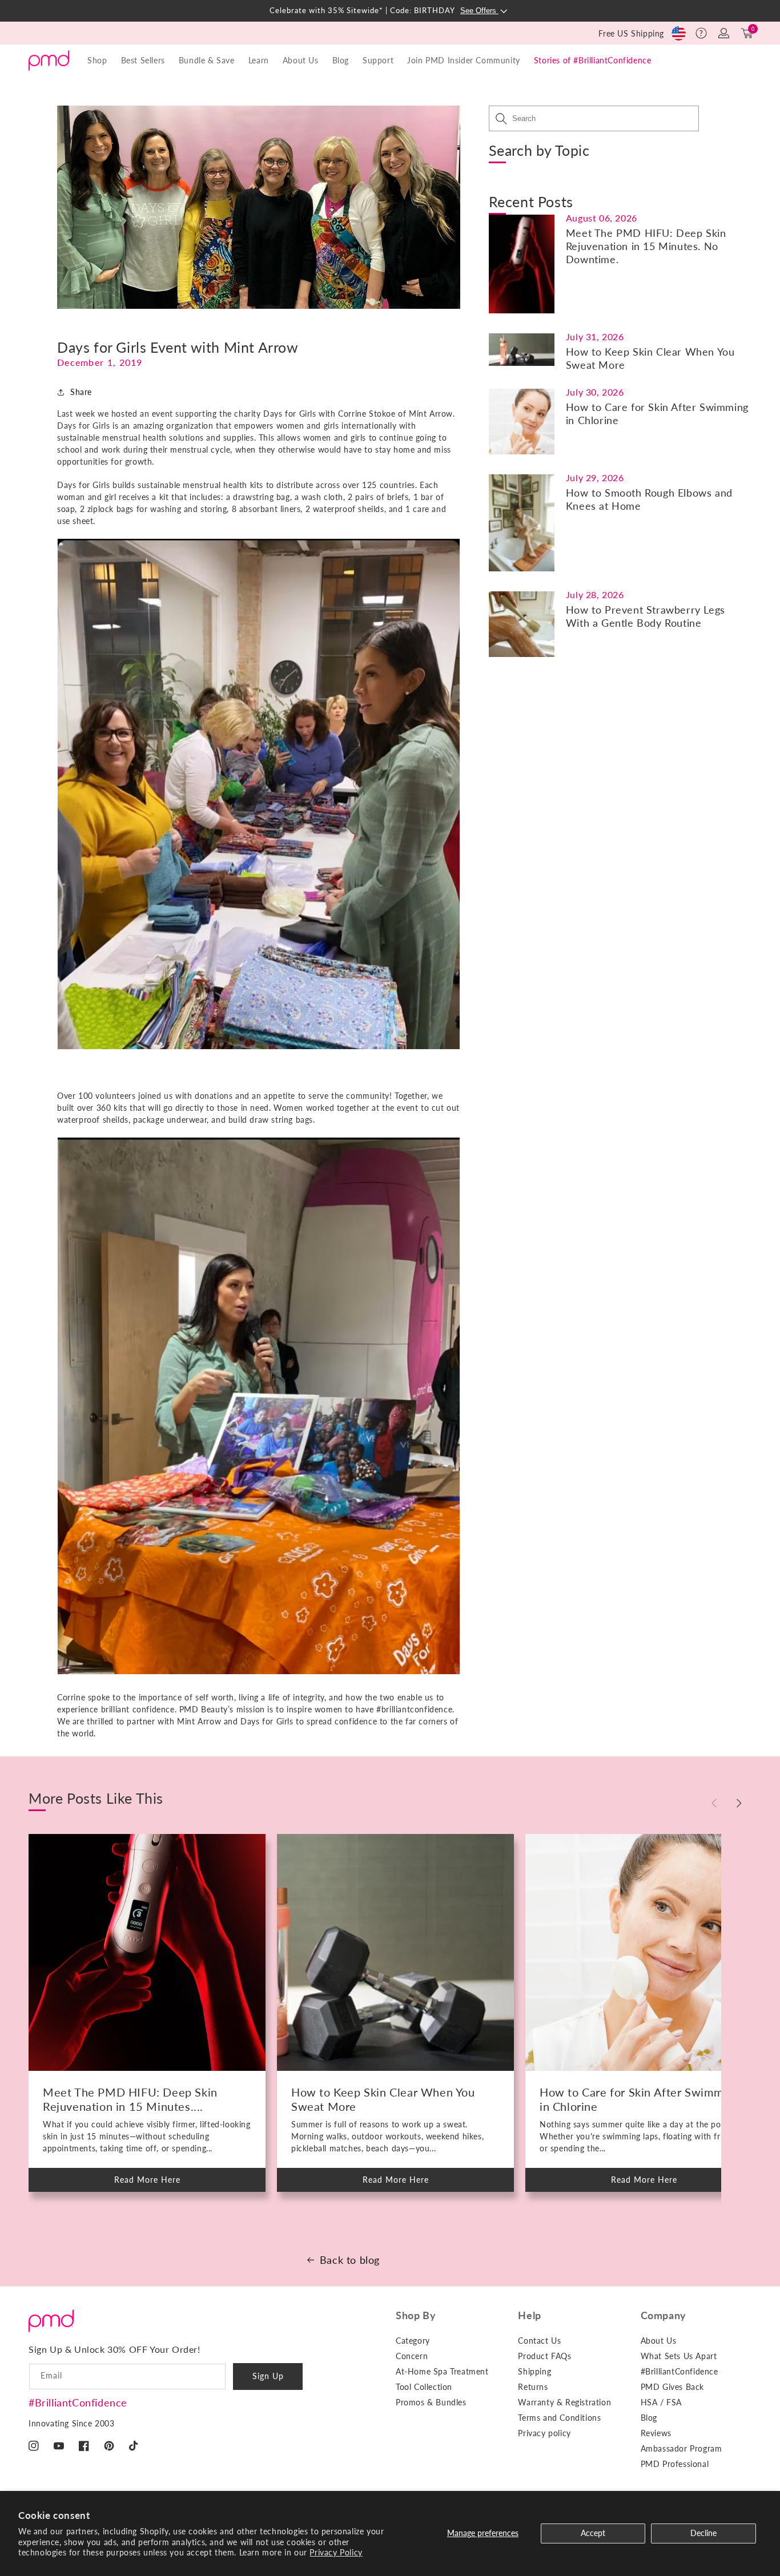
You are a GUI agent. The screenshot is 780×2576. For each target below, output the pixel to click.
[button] (701, 33)
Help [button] (529, 2315)
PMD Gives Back (672, 2387)
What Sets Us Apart (679, 2356)
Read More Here (157, 2183)
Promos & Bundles (431, 2402)
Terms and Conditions (559, 2418)
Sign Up (268, 2376)
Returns (533, 2387)
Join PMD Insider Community (464, 60)
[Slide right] (739, 1803)
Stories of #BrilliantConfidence (593, 60)
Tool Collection (424, 2387)
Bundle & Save (207, 60)
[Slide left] (714, 1803)
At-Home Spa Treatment (442, 2371)
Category (413, 2341)
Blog (341, 60)
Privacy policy (544, 2433)
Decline (703, 2533)
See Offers (479, 11)
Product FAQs (544, 2356)
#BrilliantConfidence (78, 2402)
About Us (659, 2341)
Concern (412, 2356)
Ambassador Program (682, 2448)
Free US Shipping (631, 33)
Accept (593, 2533)
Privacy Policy (336, 2552)
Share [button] (81, 392)
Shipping (534, 2371)
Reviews (656, 2433)
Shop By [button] (416, 2315)
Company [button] (664, 2315)
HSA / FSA (661, 2402)
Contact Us (539, 2341)
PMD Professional (675, 2464)
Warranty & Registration (564, 2402)
